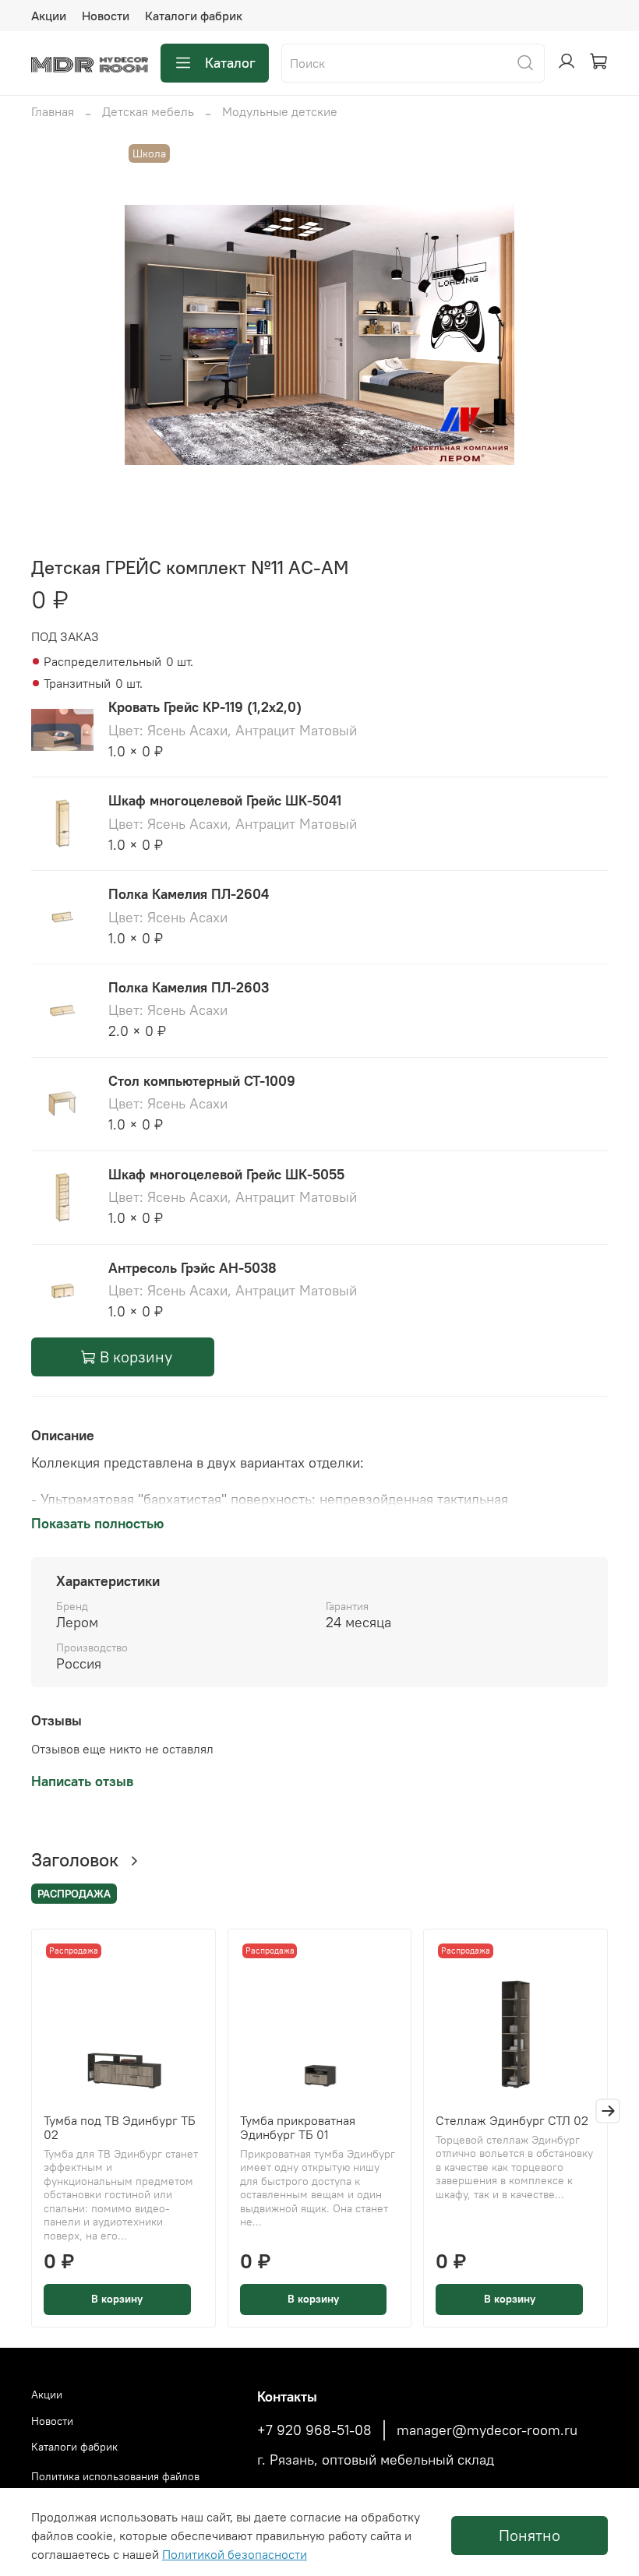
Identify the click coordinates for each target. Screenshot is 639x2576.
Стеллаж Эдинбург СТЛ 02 (512, 2120)
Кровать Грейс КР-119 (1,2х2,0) (205, 707)
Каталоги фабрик (194, 16)
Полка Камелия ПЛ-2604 (189, 894)
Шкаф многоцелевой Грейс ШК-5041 (225, 800)
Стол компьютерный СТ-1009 (202, 1081)
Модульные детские (280, 111)
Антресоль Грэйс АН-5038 (192, 1268)
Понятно (530, 2535)
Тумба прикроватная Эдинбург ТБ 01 (298, 2127)
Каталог (230, 63)
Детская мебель (148, 111)
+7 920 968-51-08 (314, 2430)
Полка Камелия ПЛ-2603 (189, 987)
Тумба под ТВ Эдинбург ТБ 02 (120, 2127)
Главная (53, 111)
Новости (106, 16)
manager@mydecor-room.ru (487, 2430)
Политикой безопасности (235, 2554)
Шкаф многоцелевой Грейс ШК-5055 (226, 1174)
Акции (49, 16)
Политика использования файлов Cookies (115, 2485)
